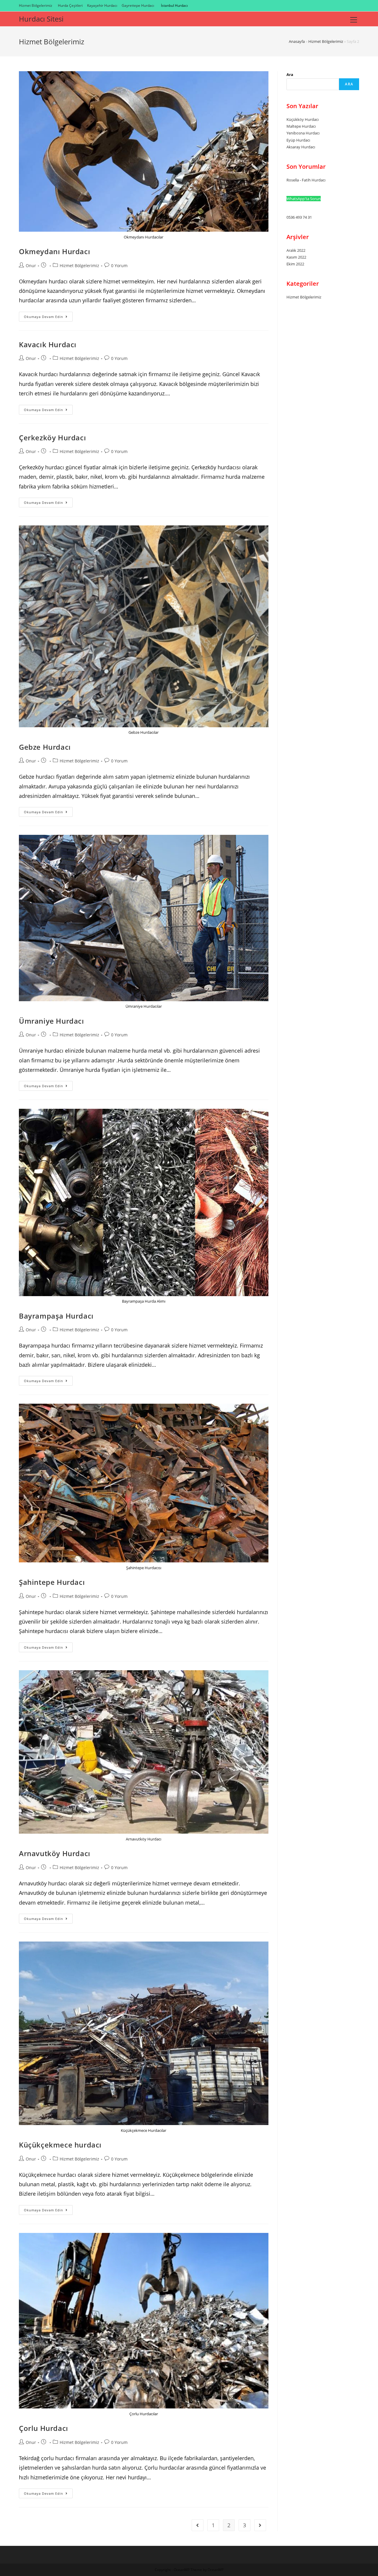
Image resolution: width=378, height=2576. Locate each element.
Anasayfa (297, 41)
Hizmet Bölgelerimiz (36, 5)
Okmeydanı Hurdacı (54, 251)
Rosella (293, 180)
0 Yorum (119, 266)
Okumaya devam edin (48, 318)
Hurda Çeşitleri (70, 5)
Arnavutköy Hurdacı (55, 1853)
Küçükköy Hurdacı (303, 119)
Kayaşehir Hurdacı (102, 5)
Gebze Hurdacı (45, 747)
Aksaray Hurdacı (301, 147)
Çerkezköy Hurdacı (52, 438)
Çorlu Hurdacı (44, 2428)
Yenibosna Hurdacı (303, 133)
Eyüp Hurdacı (298, 140)
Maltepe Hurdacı (301, 126)
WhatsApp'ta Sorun (304, 199)
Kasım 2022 (296, 257)
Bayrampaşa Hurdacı (56, 1316)
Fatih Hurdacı (314, 180)
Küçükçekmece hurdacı (60, 2145)
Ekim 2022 (295, 264)
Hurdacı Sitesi (41, 19)
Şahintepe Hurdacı (52, 1582)
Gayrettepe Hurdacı (138, 5)
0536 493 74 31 (299, 217)
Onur (31, 266)
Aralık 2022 (296, 250)
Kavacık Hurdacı (48, 344)
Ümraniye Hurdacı (52, 1021)
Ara (290, 74)
